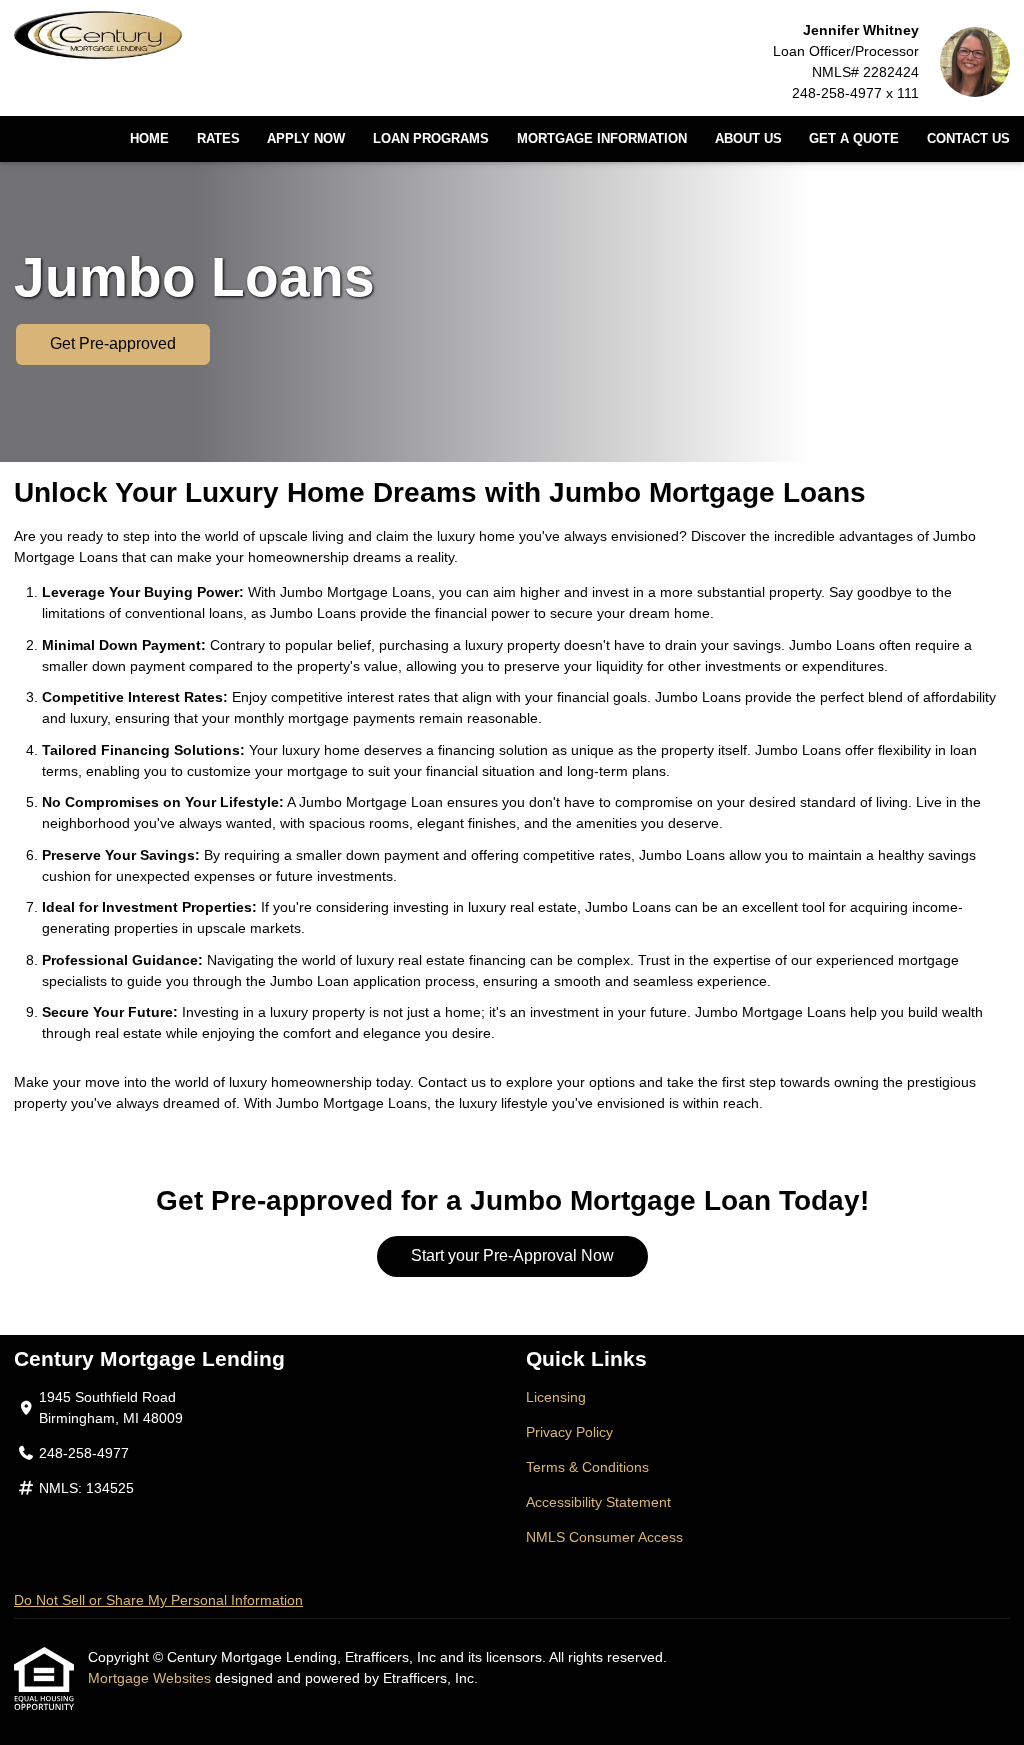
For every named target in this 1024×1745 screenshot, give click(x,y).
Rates (218, 139)
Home (149, 139)
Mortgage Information (602, 139)
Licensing (556, 1397)
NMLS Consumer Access (604, 1537)
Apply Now (306, 139)
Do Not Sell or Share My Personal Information (158, 1600)
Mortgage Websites (151, 1678)
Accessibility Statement (598, 1502)
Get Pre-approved (113, 343)
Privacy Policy (569, 1432)
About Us (748, 139)
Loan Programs (431, 139)
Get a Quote (854, 139)
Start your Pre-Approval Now (512, 1255)
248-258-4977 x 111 (855, 93)
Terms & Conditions (587, 1467)
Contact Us (968, 139)
